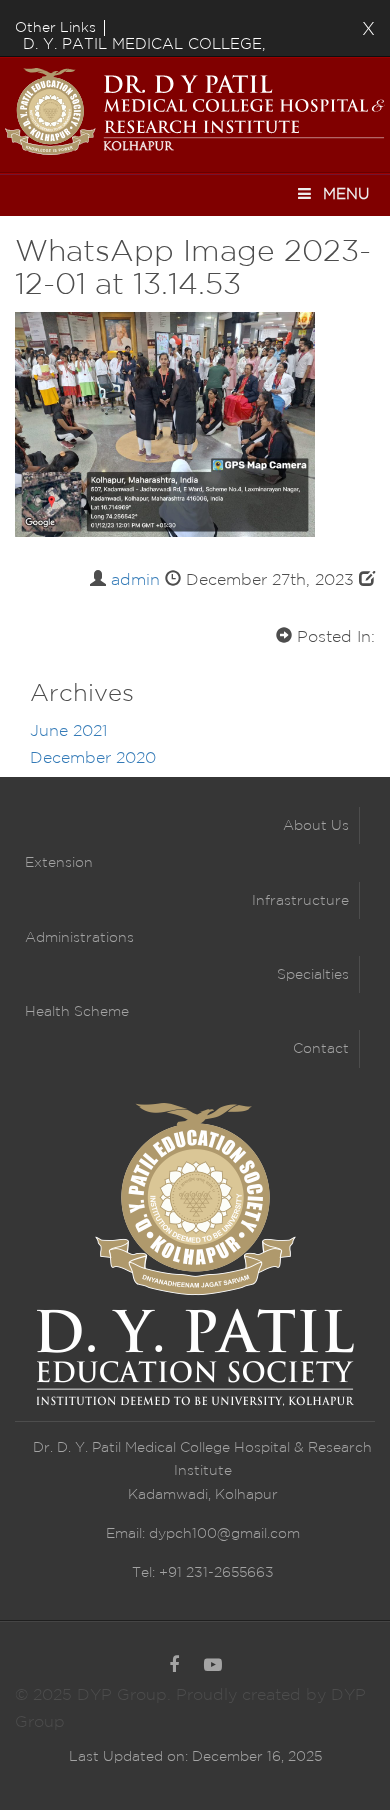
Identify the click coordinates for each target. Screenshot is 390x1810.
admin (135, 580)
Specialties (313, 975)
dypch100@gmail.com (224, 1534)
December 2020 (93, 758)
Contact (321, 1049)
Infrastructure (300, 901)
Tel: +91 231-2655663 (203, 1573)
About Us (316, 826)
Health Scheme (77, 1012)
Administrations (79, 938)
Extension (59, 863)
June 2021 (68, 731)
